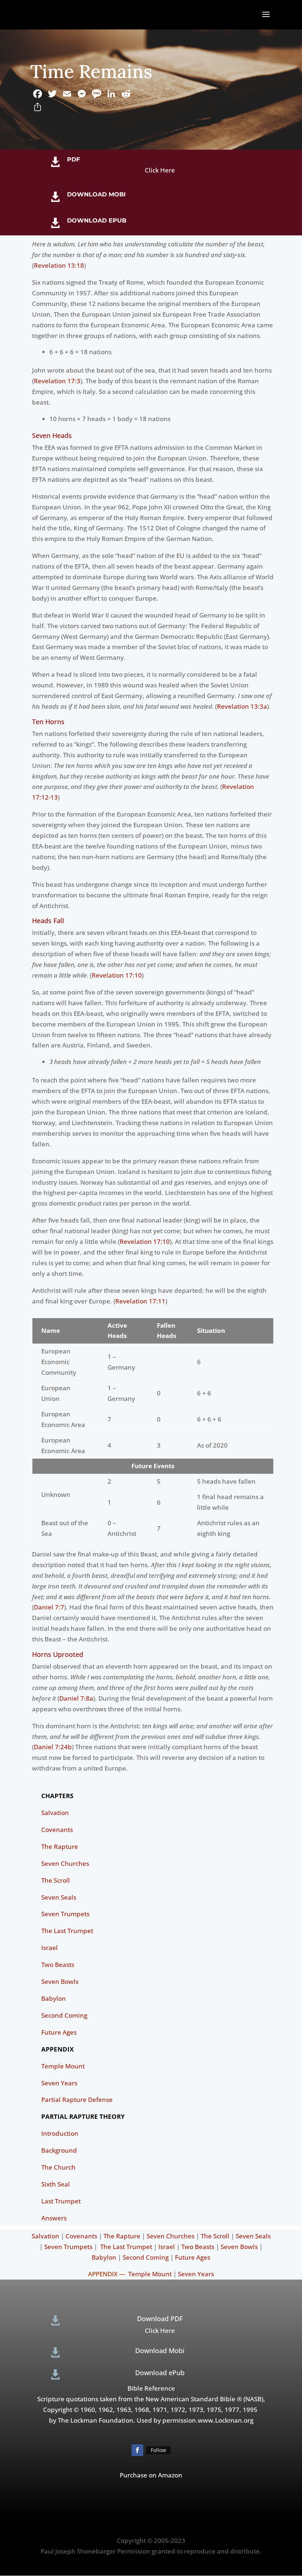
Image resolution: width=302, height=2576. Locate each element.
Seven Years (59, 2083)
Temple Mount (63, 2066)
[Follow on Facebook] (137, 2450)
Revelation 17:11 (140, 1301)
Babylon (54, 1998)
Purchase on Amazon (151, 2475)
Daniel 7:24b (53, 1747)
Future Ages (59, 2032)
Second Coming (64, 2015)
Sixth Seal (56, 2184)
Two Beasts (58, 1965)
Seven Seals (59, 1897)
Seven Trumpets (65, 1914)
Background (59, 2150)
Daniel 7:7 (49, 1607)
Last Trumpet (61, 2201)
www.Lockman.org (226, 2420)
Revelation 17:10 (117, 975)
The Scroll (56, 1880)
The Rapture (60, 1846)
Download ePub (97, 220)
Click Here (160, 170)
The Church (58, 2167)
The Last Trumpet (67, 1931)
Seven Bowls (60, 1981)
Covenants (57, 1830)
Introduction (60, 2133)
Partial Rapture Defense (77, 2100)
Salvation (55, 1813)
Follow (158, 2450)
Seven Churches (65, 1863)
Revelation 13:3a (242, 706)
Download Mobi (96, 194)
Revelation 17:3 (57, 381)
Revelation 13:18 (59, 265)
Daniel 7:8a (76, 1698)
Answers (54, 2218)
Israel (50, 1948)
